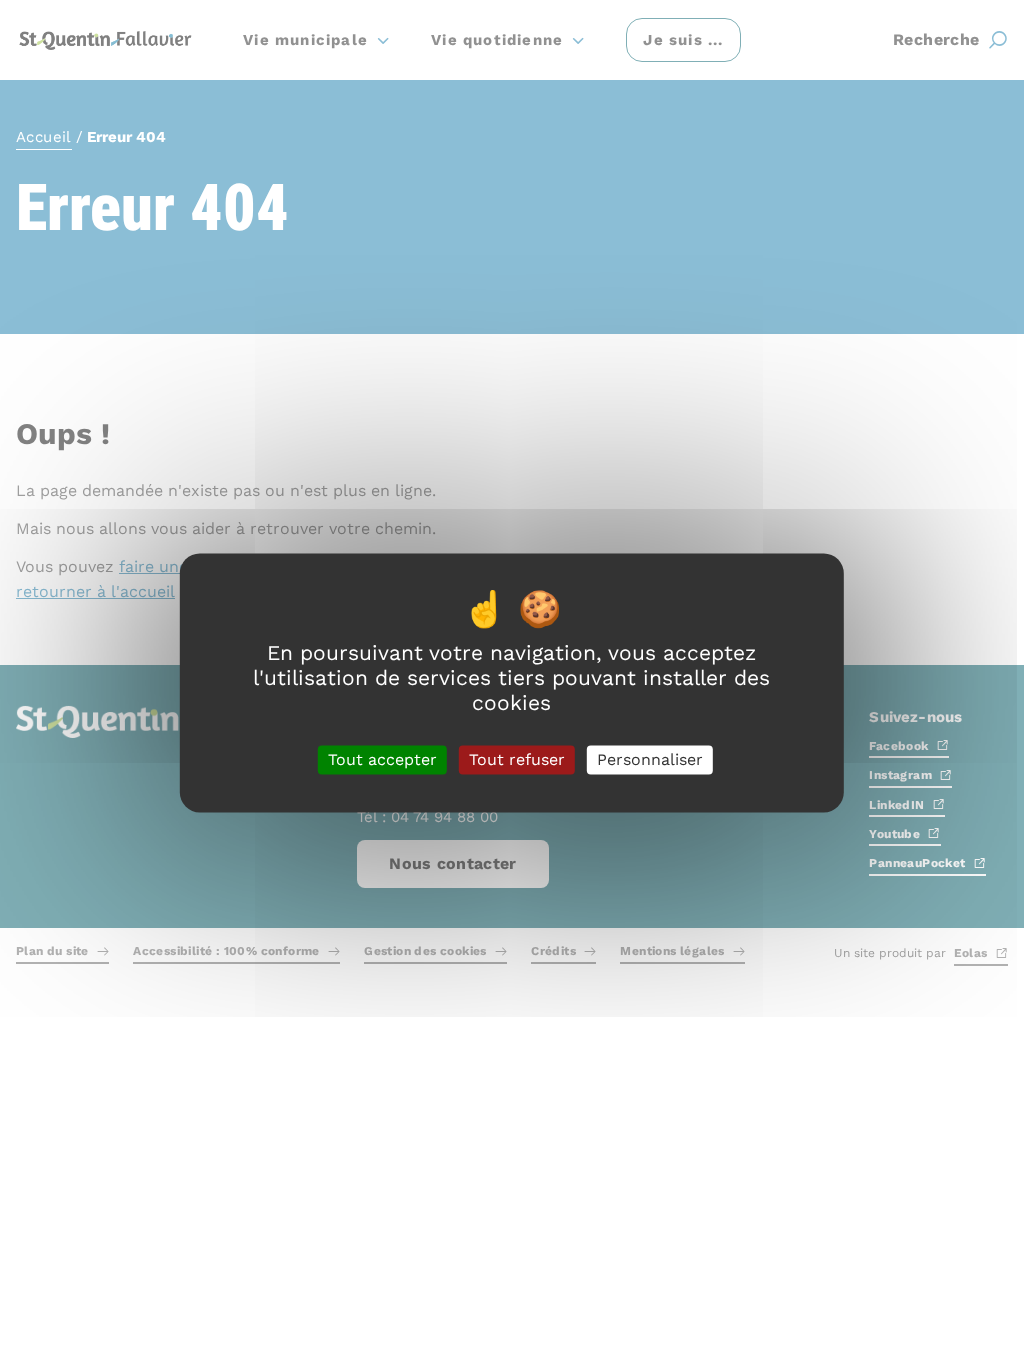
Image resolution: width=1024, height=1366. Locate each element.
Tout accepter (382, 759)
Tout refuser (517, 759)
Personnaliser (650, 759)
